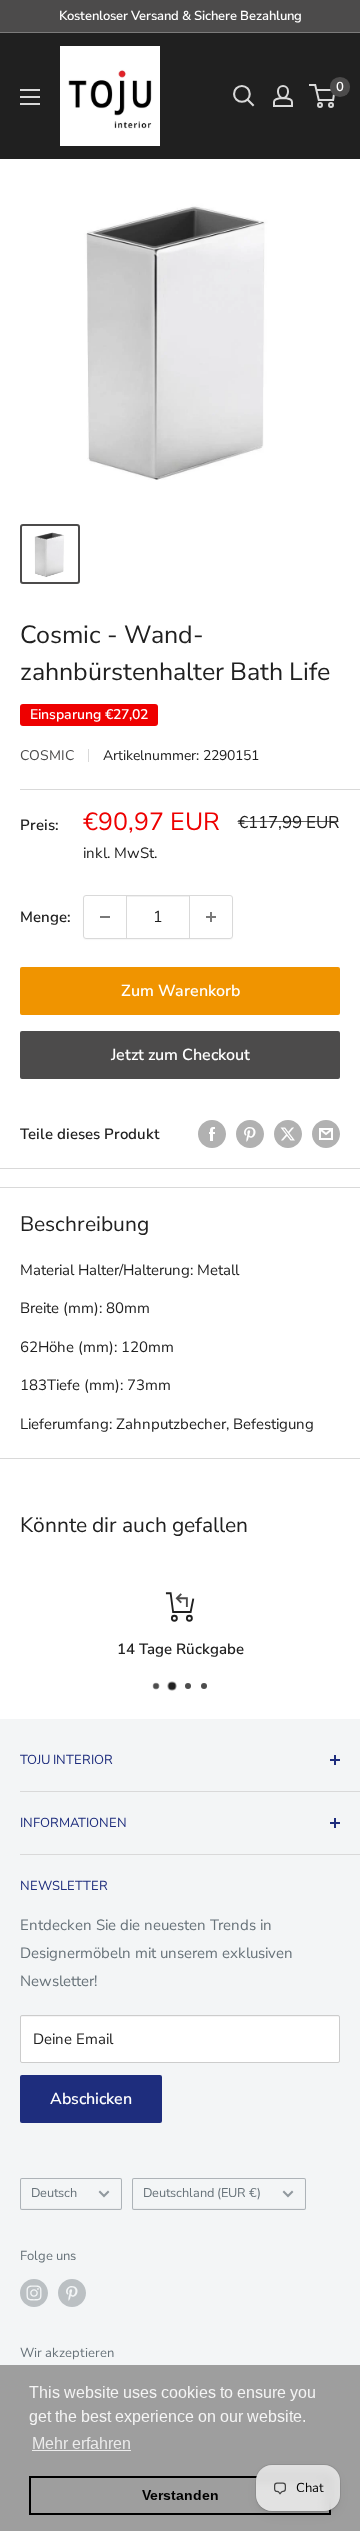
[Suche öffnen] (244, 96)
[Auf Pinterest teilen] (250, 1133)
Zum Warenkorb (180, 991)
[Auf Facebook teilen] (212, 1133)
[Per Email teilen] (326, 1133)
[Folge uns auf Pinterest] (72, 2293)
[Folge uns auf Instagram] (34, 2293)
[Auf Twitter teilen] (288, 1133)
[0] (323, 96)
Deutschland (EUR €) (202, 2193)
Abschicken (91, 2099)
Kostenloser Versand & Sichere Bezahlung (180, 16)
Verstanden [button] (180, 2495)
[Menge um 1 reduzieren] (105, 917)
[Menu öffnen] (30, 97)
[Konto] (283, 96)
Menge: (45, 917)
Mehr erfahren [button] (81, 2443)
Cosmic (47, 755)
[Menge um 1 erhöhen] (211, 917)
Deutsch (54, 2193)
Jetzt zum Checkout (180, 1055)
